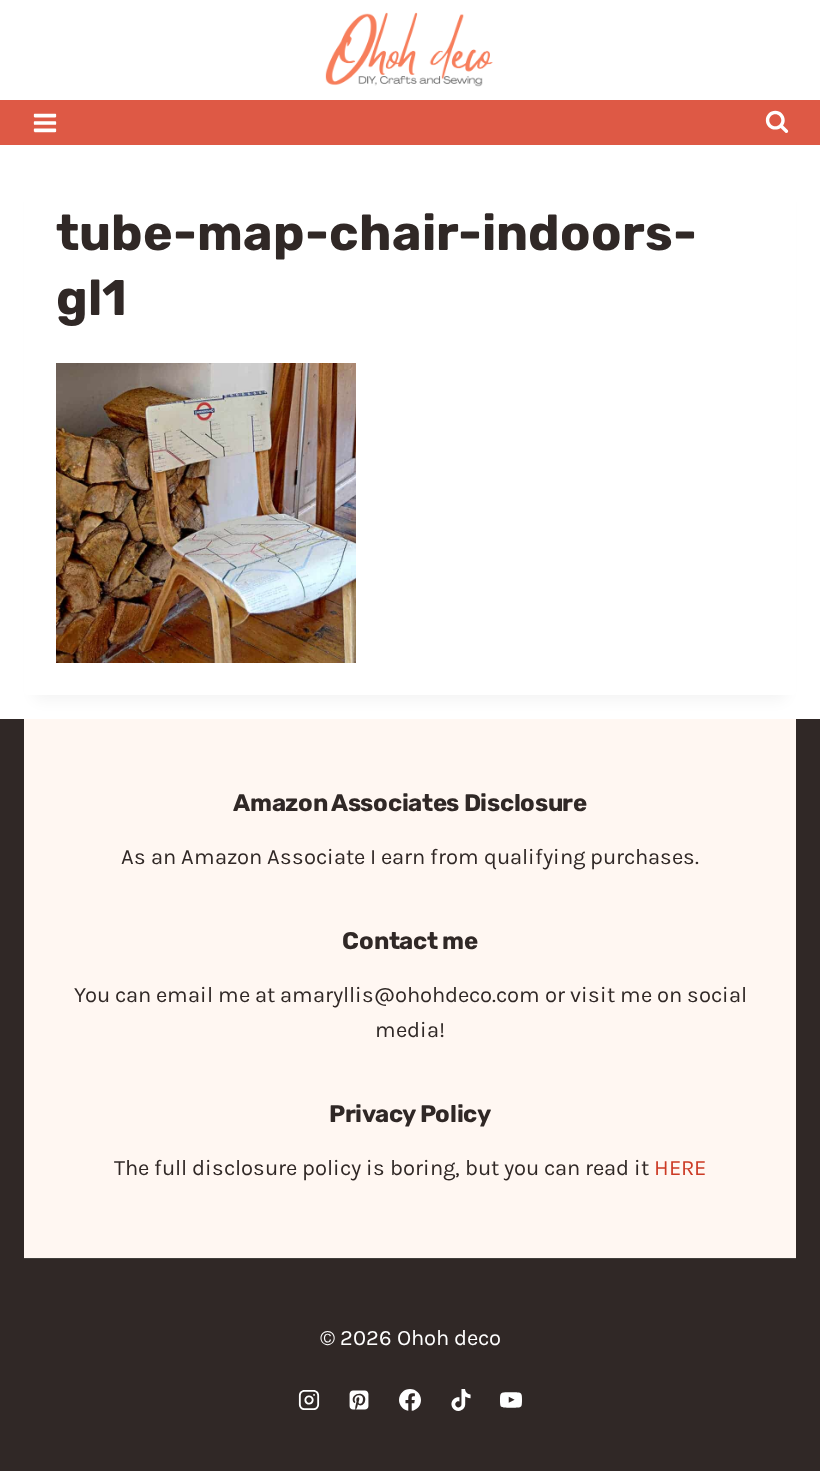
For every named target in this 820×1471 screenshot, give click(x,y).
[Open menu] (45, 122)
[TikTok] (461, 1400)
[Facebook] (410, 1400)
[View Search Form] (776, 122)
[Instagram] (309, 1400)
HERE (680, 1168)
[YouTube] (511, 1400)
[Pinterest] (359, 1400)
